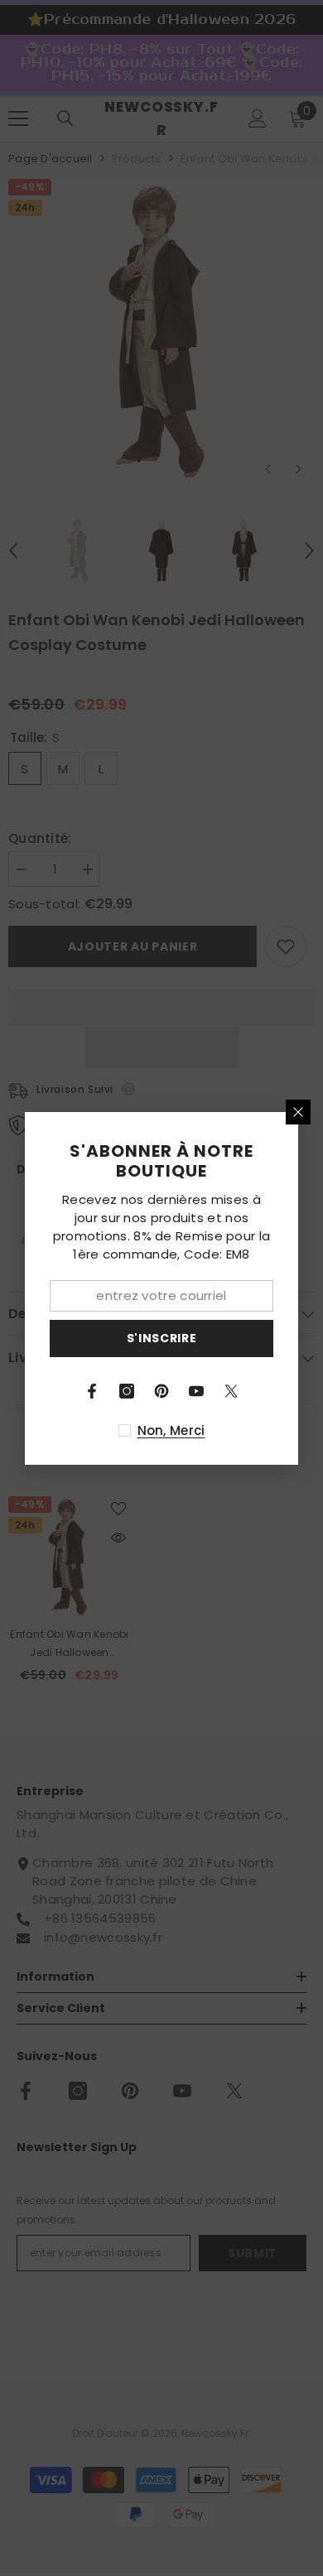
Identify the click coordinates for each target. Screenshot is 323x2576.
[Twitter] (231, 1391)
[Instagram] (127, 1391)
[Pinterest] (161, 1391)
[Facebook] (92, 1391)
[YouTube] (196, 1391)
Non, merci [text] (171, 1430)
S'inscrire (162, 1338)
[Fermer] (298, 1112)
